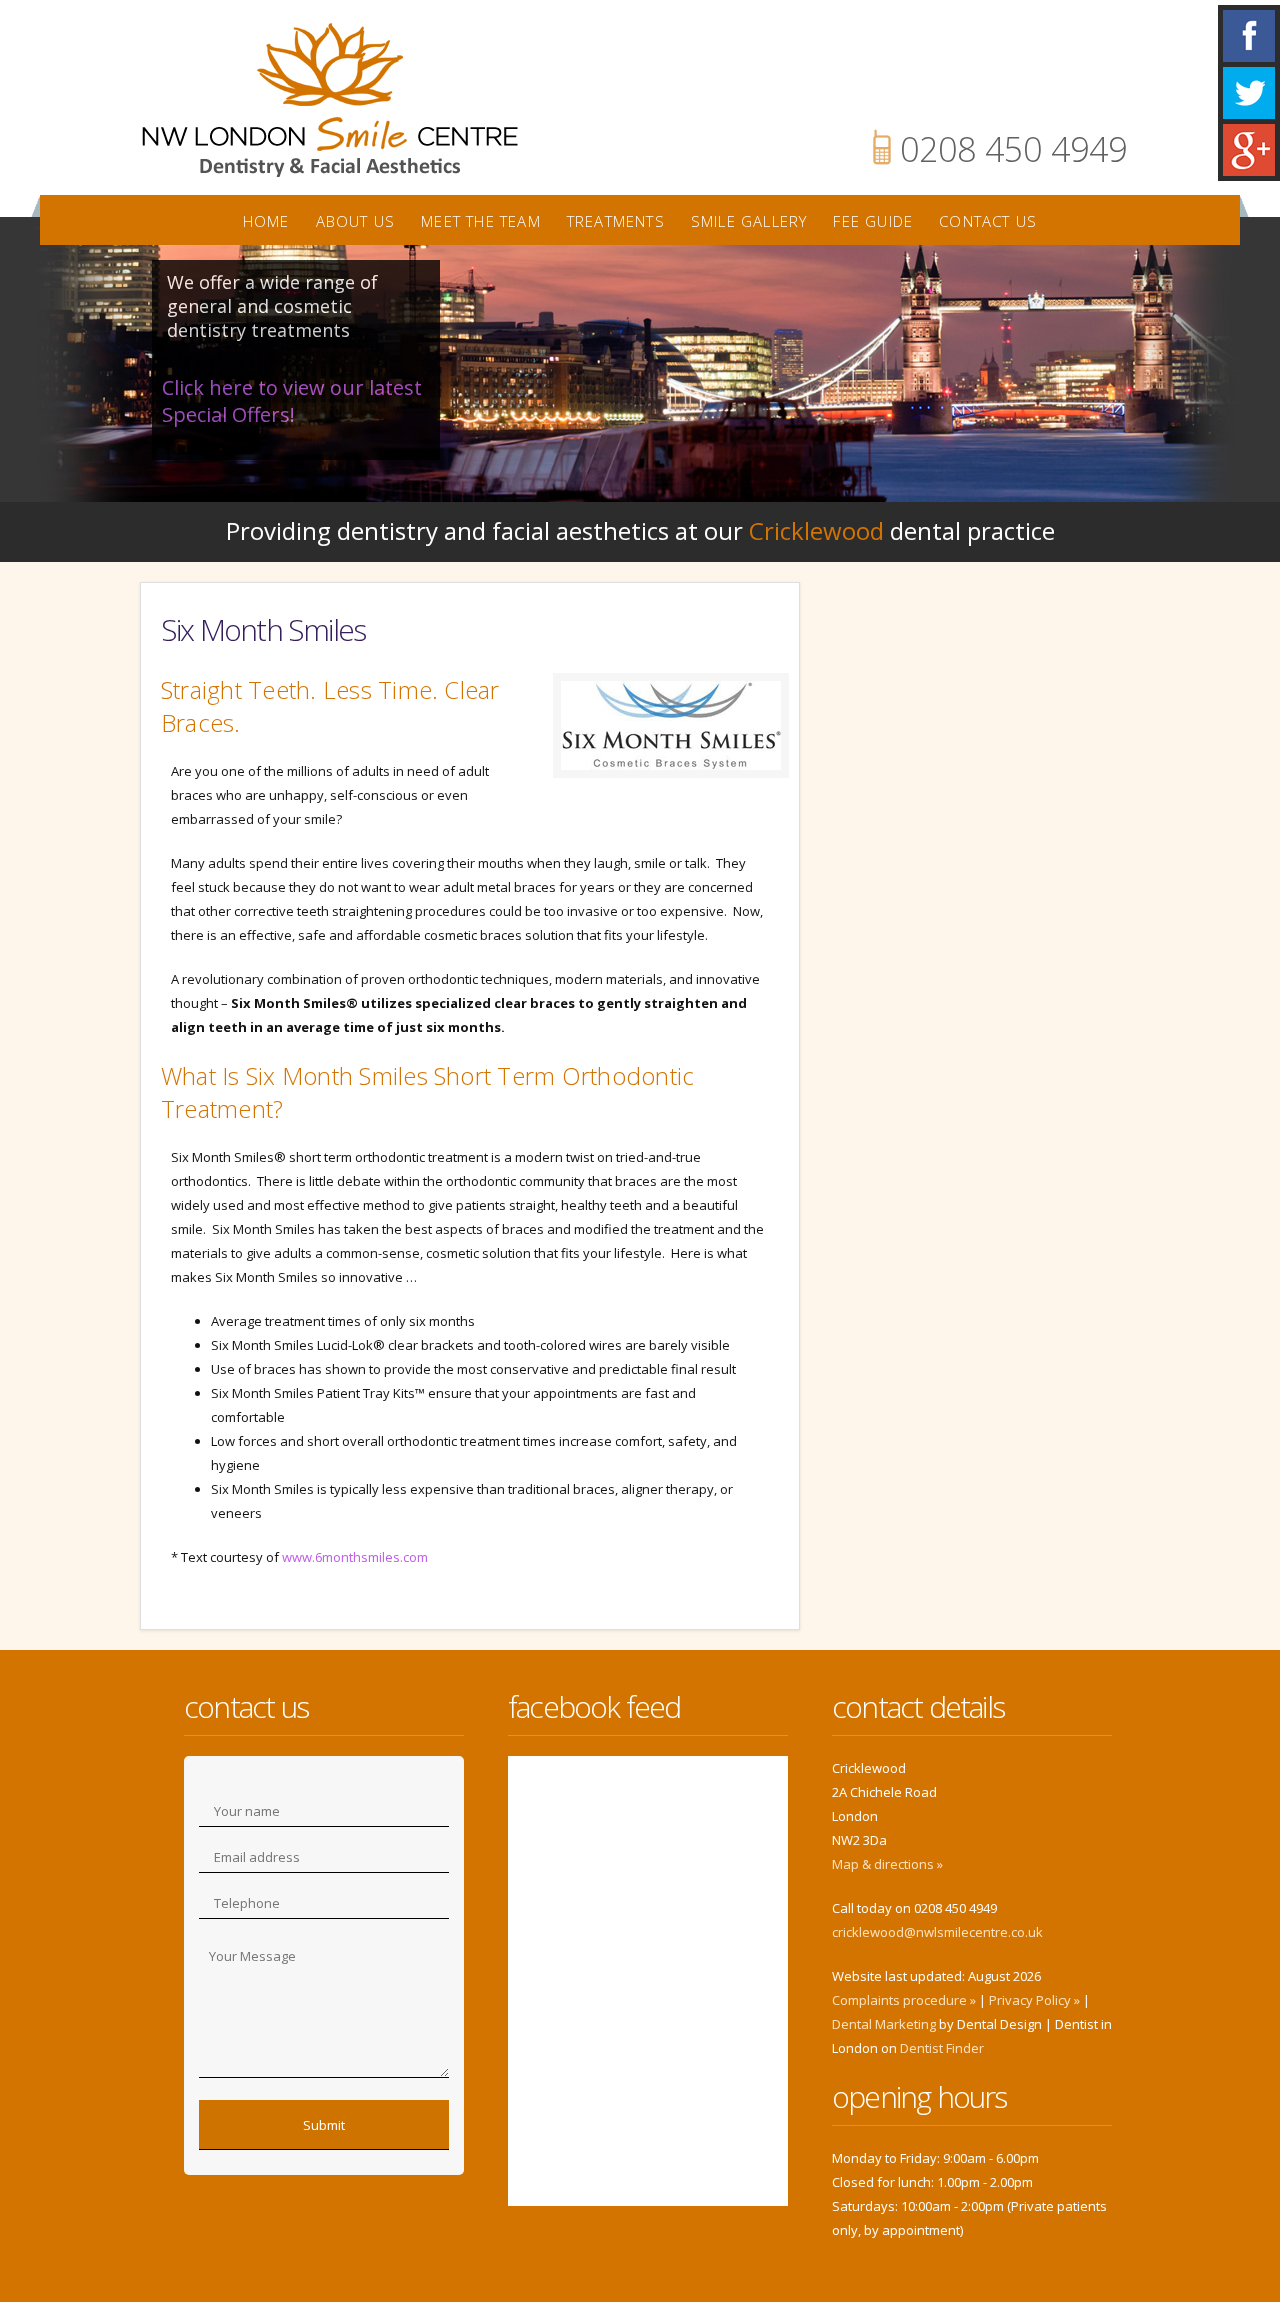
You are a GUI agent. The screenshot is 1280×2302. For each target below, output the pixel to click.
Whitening (980, 682)
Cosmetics (980, 1122)
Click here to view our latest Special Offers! (292, 401)
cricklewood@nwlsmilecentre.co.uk (937, 1932)
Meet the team (481, 221)
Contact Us (988, 221)
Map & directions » (887, 1864)
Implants (980, 902)
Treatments (616, 221)
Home (266, 221)
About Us (356, 221)
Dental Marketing (884, 2024)
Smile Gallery (749, 221)
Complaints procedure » (904, 2000)
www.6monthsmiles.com (355, 1557)
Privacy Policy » (1034, 2000)
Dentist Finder (942, 2048)
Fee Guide (873, 221)
